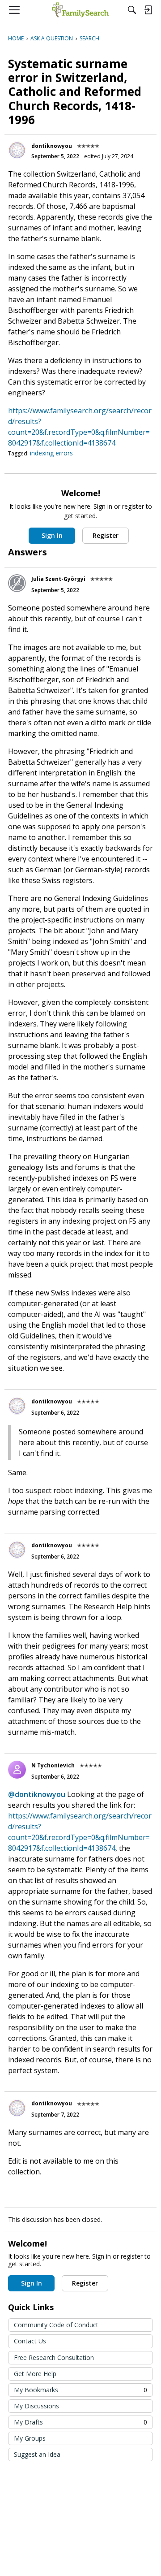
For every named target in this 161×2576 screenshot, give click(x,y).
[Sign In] (148, 10)
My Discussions (36, 2406)
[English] (80, 10)
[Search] (132, 10)
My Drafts (80, 2422)
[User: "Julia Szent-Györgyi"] (17, 583)
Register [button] (106, 535)
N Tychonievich (53, 1765)
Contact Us (30, 2341)
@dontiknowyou (37, 1794)
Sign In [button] (52, 535)
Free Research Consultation (54, 2357)
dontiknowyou (52, 146)
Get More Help (35, 2374)
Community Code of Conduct (56, 2325)
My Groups (30, 2438)
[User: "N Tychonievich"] (17, 1770)
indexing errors (51, 453)
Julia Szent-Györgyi (58, 579)
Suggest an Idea (37, 2454)
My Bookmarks (80, 2390)
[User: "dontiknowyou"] (17, 150)
